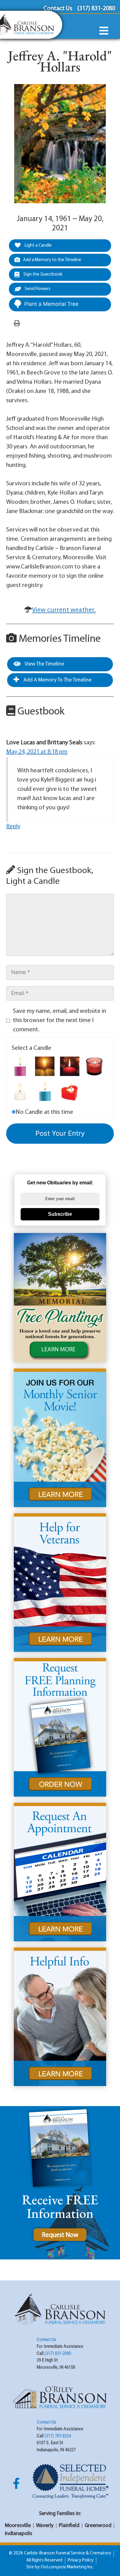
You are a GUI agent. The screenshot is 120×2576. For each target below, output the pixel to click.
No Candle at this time (44, 1112)
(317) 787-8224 (58, 2436)
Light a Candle (38, 246)
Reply (13, 827)
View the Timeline (44, 664)
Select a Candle (32, 1048)
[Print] (17, 324)
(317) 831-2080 (58, 2353)
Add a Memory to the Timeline (52, 260)
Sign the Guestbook (42, 275)
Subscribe (60, 1214)
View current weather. (64, 610)
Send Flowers (37, 289)
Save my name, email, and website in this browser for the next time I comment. (60, 1021)
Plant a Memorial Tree (51, 304)
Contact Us (46, 2339)
